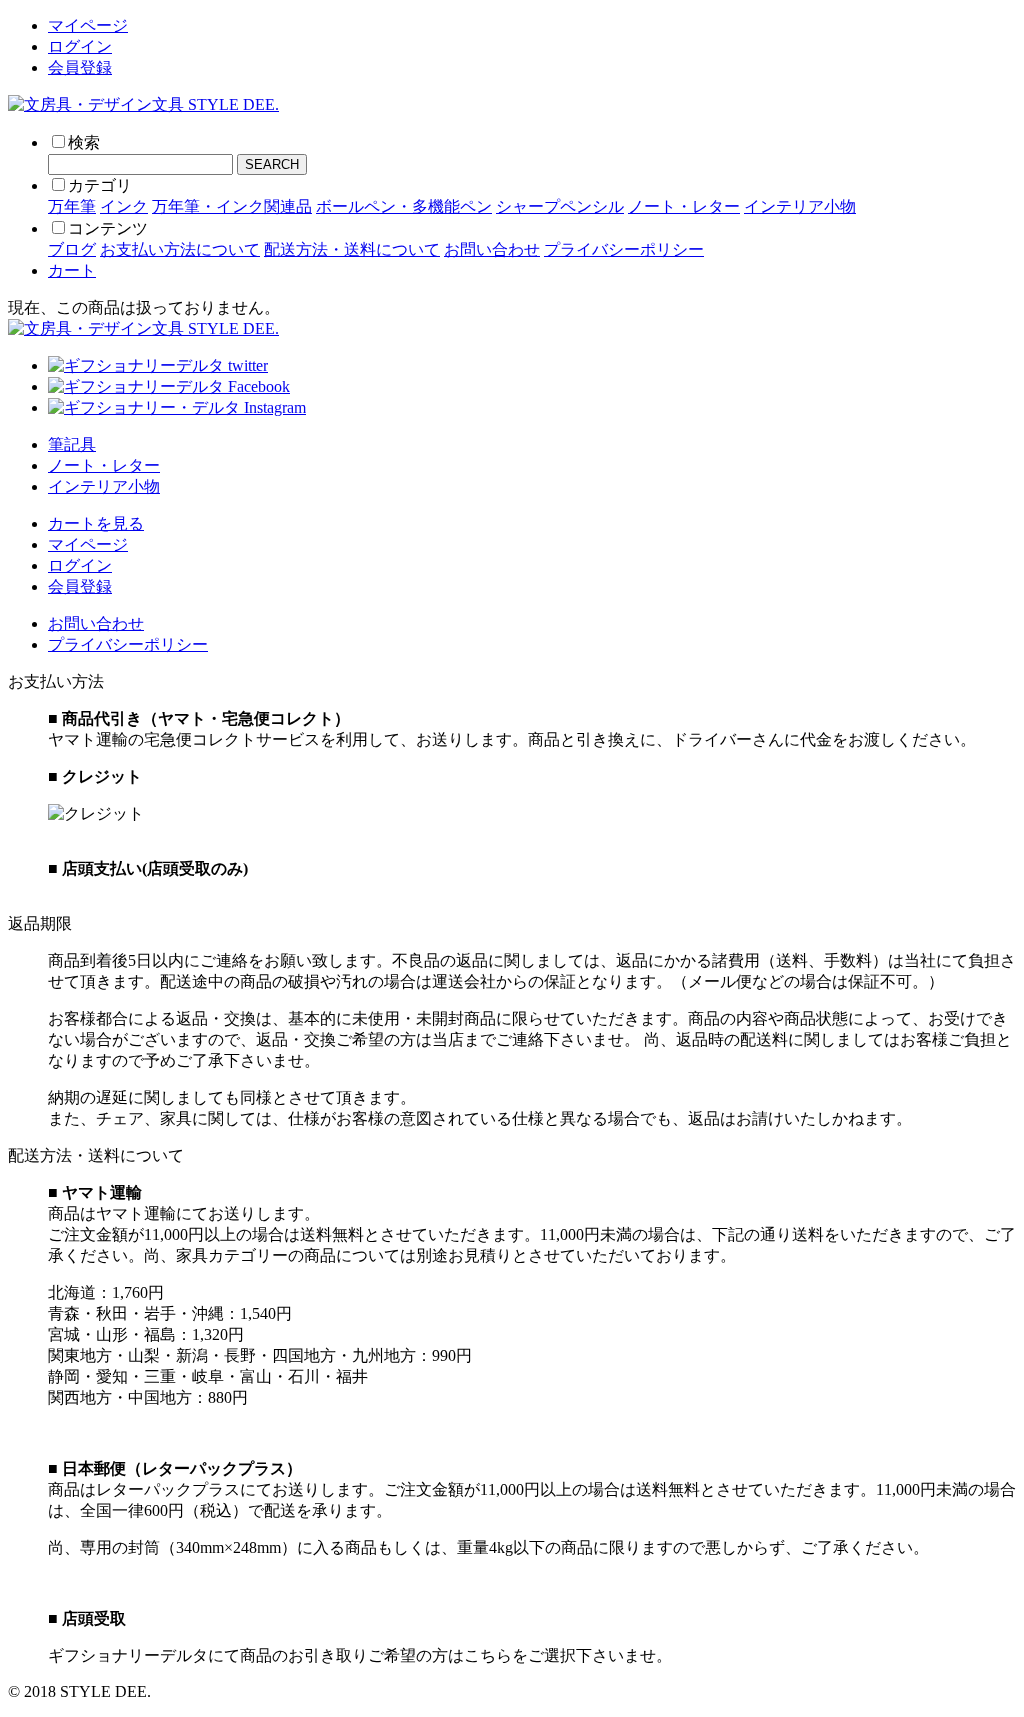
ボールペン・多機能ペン (404, 206)
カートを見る (96, 523)
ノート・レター (684, 206)
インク (124, 206)
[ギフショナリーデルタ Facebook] (169, 386)
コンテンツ (108, 228)
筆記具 (72, 444)
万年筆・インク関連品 (232, 206)
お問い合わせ (492, 249)
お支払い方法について (180, 249)
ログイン (80, 46)
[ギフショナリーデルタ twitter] (158, 365)
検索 (84, 142)
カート (72, 270)
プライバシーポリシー (624, 249)
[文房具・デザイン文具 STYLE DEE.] (143, 104)
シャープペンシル (560, 206)
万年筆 (72, 206)
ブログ (72, 249)
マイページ (88, 25)
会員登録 (80, 67)
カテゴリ (100, 185)
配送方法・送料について (352, 249)
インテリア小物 (800, 206)
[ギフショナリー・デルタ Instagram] (177, 407)
